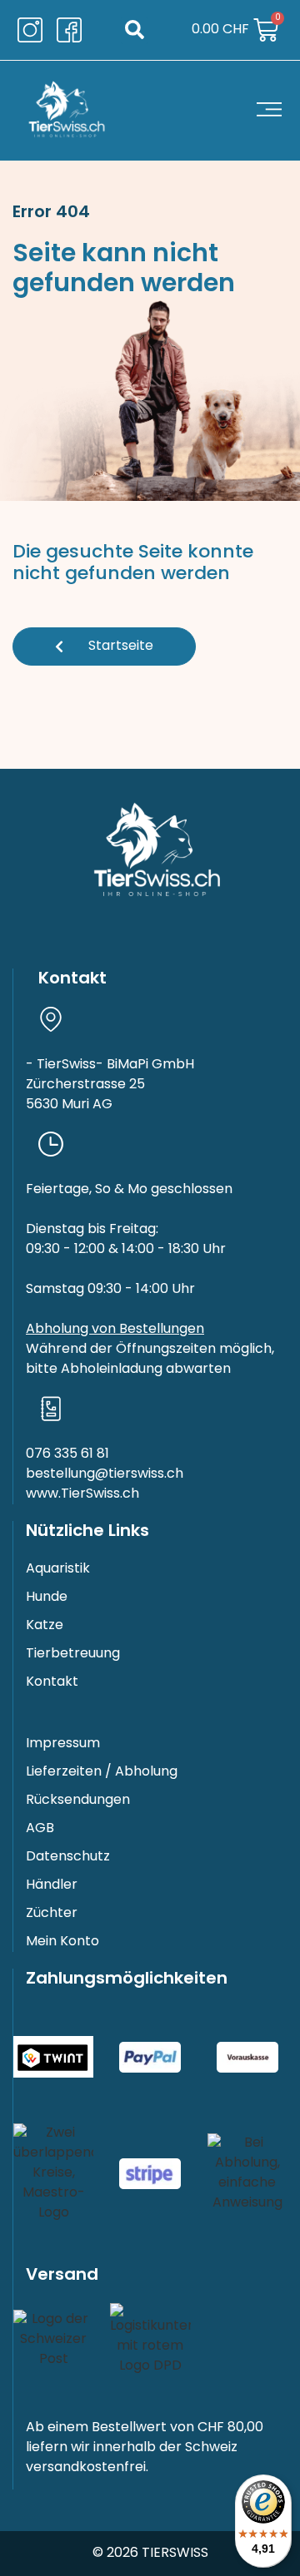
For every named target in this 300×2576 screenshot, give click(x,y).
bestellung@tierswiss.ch (105, 1474)
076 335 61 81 (67, 1454)
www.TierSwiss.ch (82, 1494)
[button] (135, 30)
